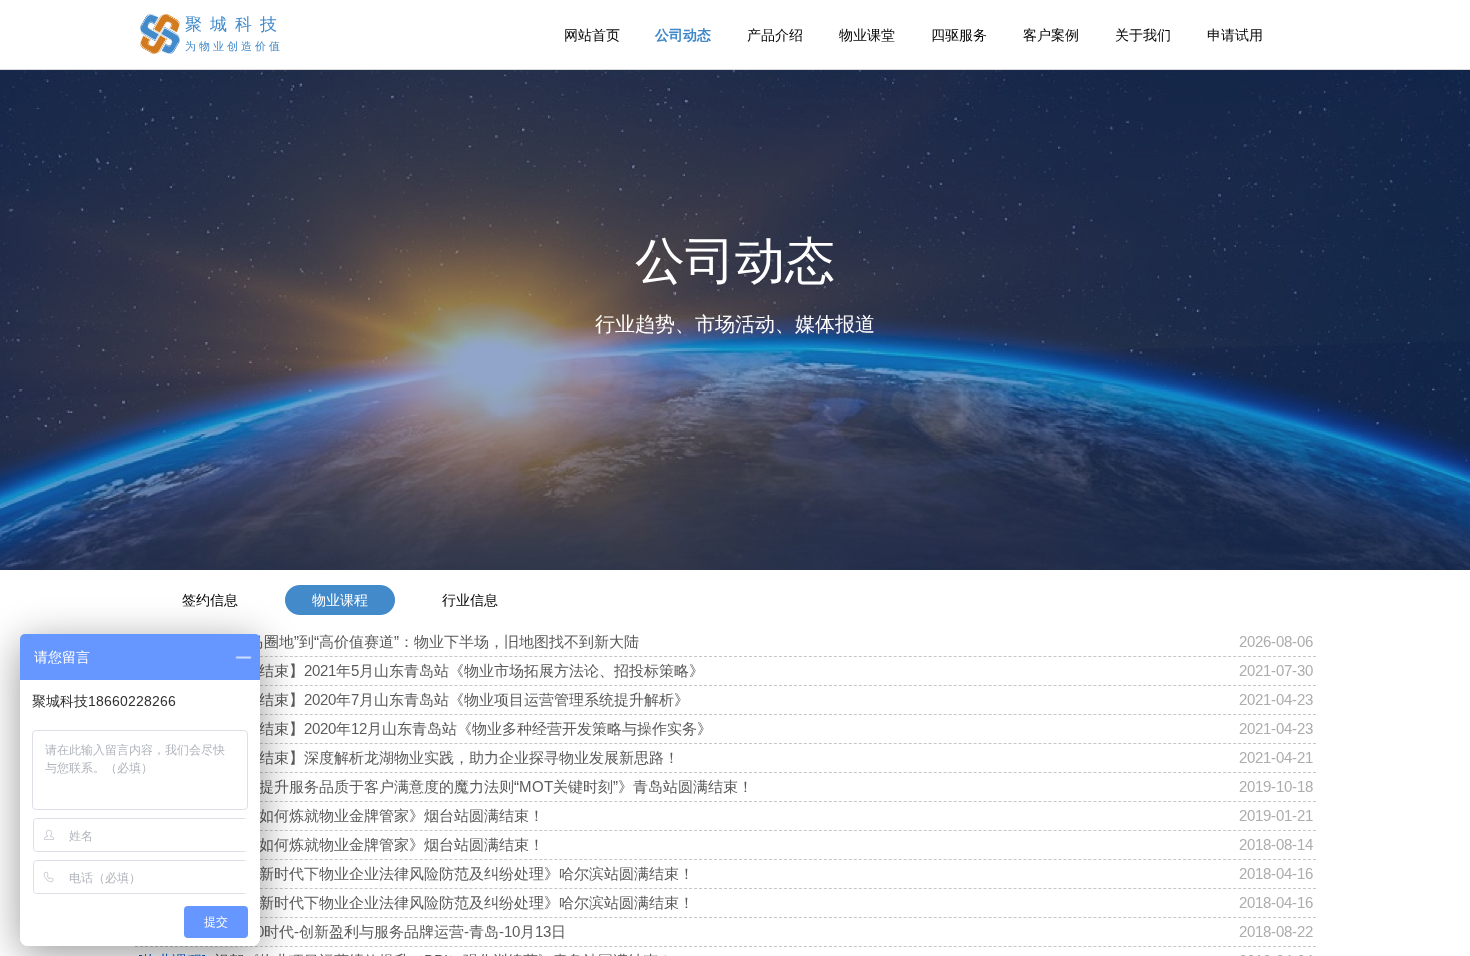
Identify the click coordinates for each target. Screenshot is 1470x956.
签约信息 (210, 600)
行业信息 (470, 600)
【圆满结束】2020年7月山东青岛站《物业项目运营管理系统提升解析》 (451, 699)
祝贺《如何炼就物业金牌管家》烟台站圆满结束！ (379, 815)
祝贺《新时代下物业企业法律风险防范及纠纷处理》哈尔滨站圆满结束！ (454, 873)
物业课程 (340, 600)
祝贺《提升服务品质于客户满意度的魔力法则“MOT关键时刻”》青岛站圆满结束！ (483, 786)
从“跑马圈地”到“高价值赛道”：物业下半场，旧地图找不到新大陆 (426, 641)
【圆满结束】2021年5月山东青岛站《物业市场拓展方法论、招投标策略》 (459, 670)
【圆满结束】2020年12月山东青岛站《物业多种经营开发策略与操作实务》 (463, 728)
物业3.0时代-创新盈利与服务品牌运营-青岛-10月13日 (390, 931)
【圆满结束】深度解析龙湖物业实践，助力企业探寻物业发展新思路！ (446, 757)
